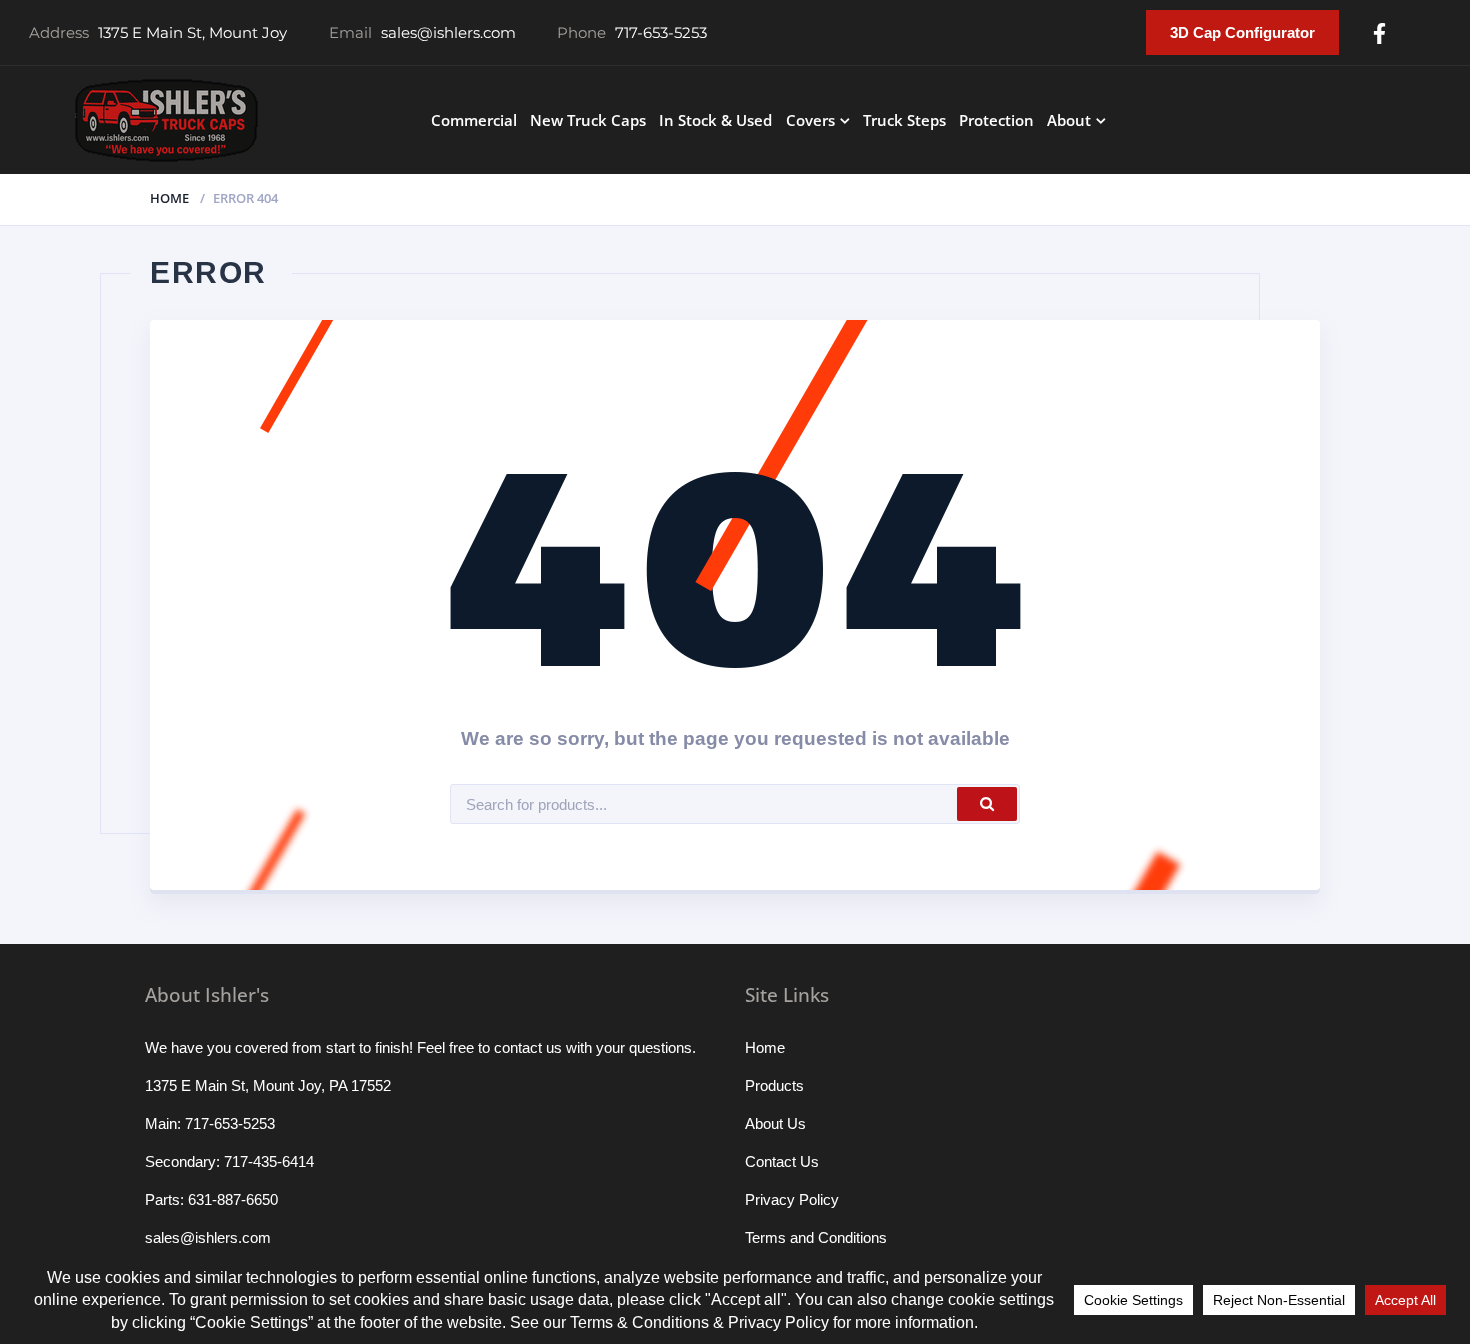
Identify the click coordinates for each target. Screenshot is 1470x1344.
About (1069, 120)
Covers (810, 120)
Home (169, 198)
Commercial (474, 120)
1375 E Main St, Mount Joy (192, 32)
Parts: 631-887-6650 (211, 1199)
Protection (996, 120)
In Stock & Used (715, 120)
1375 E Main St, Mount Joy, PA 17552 (268, 1085)
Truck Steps (904, 120)
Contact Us (782, 1161)
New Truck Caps (588, 120)
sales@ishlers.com (448, 32)
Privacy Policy (792, 1199)
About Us (775, 1123)
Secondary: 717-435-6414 (229, 1161)
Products (774, 1085)
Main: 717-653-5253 (210, 1123)
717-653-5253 (661, 32)
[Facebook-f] (1379, 33)
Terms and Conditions (816, 1237)
